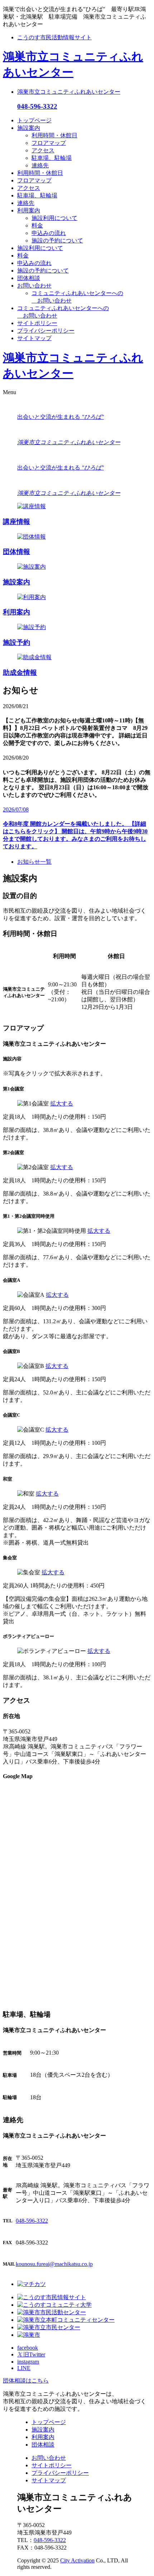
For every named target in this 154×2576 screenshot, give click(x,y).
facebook (28, 2348)
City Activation (77, 2560)
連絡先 (40, 165)
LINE (24, 2368)
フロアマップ (49, 143)
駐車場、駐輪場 (52, 158)
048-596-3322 (37, 106)
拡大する (62, 1103)
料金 (37, 225)
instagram (28, 2362)
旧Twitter (31, 2354)
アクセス (43, 150)
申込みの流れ (49, 233)
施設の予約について (57, 241)
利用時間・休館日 (54, 135)
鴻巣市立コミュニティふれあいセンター (69, 92)
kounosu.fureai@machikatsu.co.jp (54, 2264)
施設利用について (54, 218)
